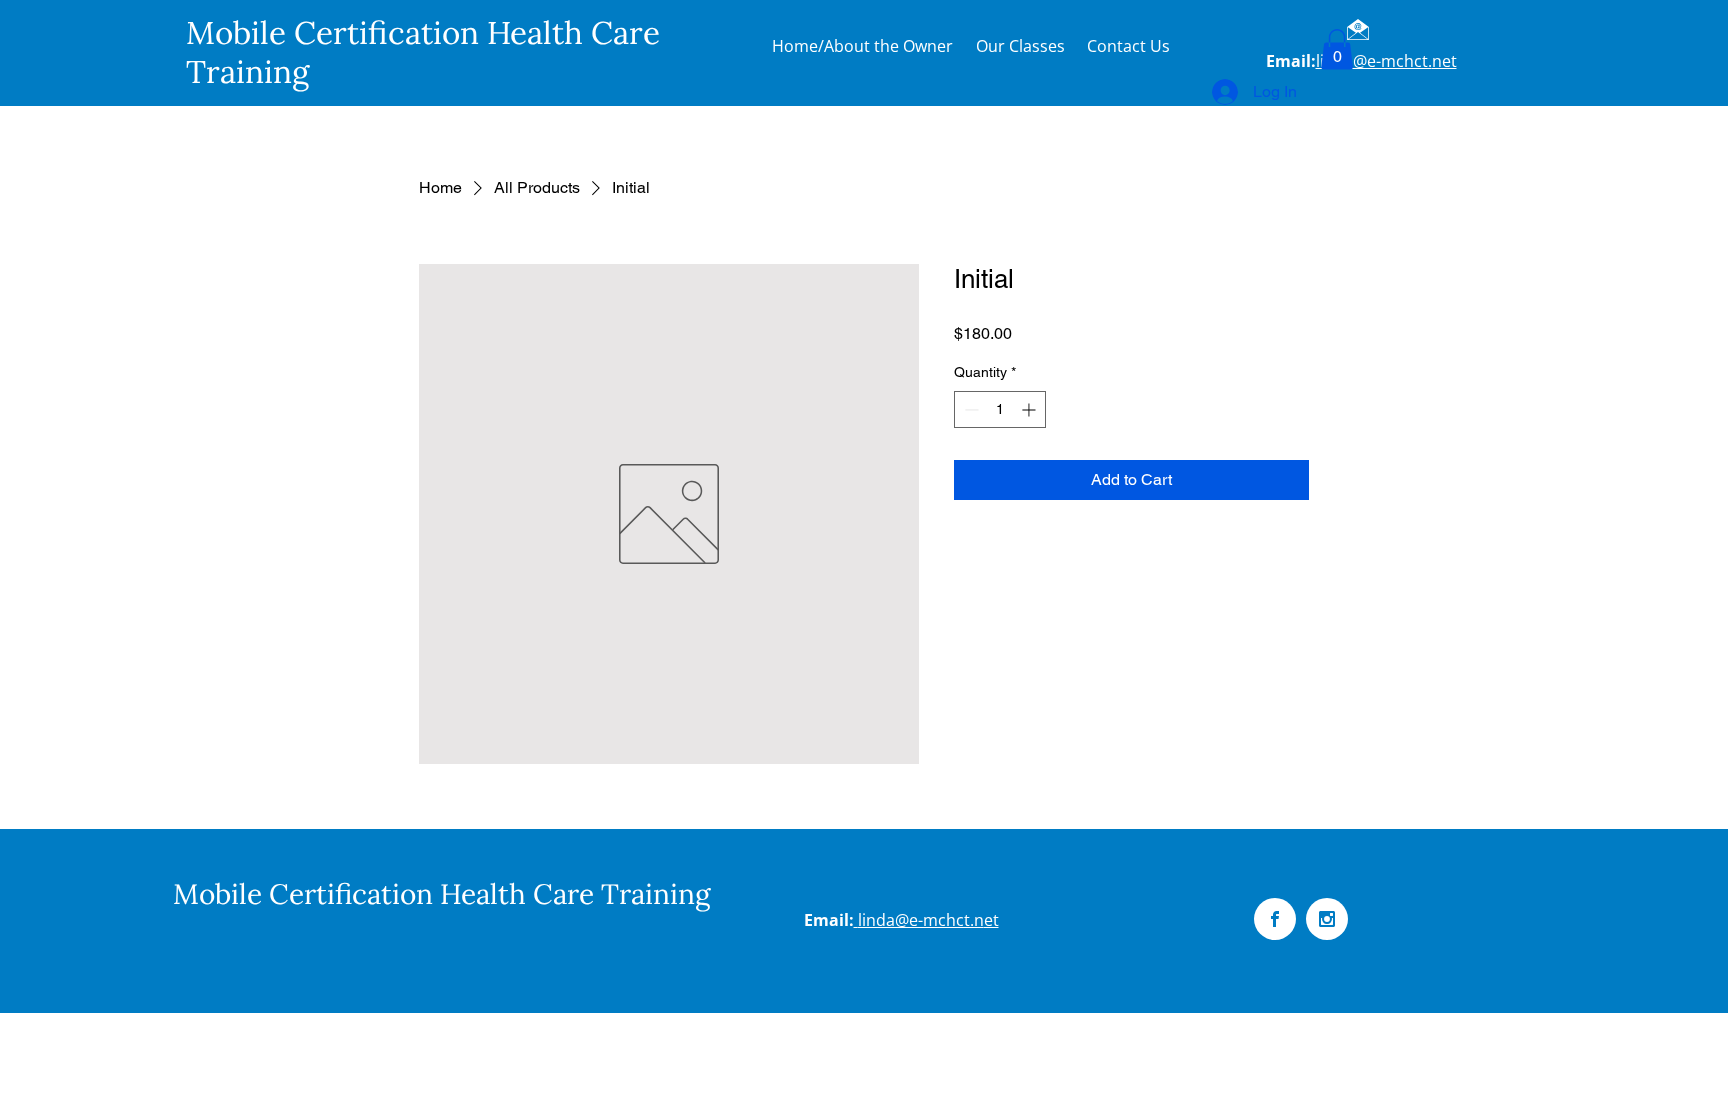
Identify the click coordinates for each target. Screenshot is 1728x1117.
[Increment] (1030, 409)
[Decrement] (969, 409)
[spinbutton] (1000, 409)
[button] (1337, 49)
